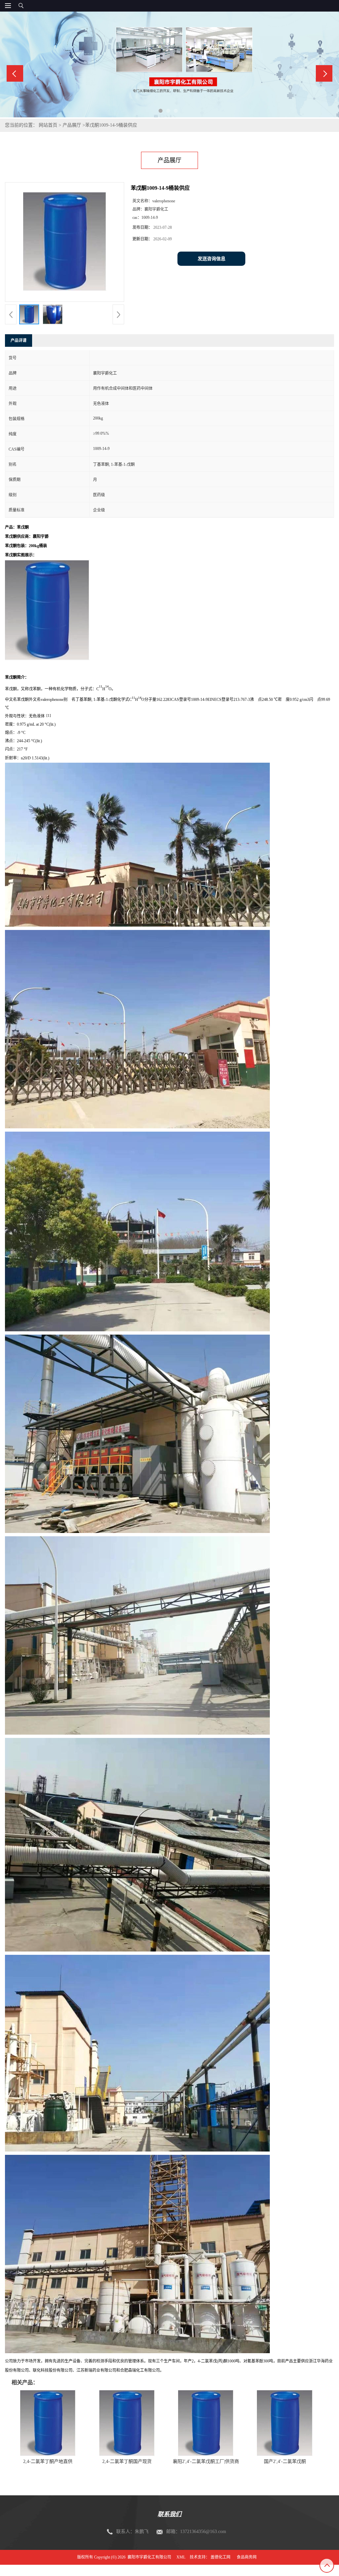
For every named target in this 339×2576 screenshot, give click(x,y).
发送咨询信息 (212, 259)
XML (181, 2557)
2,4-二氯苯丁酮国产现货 (127, 2461)
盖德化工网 (220, 2557)
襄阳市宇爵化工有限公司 (149, 2557)
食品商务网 (247, 2557)
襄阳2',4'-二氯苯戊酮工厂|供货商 (206, 2461)
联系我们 (169, 2514)
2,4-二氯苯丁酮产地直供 (48, 2461)
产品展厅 (72, 125)
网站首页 (48, 125)
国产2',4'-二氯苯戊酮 (285, 2461)
